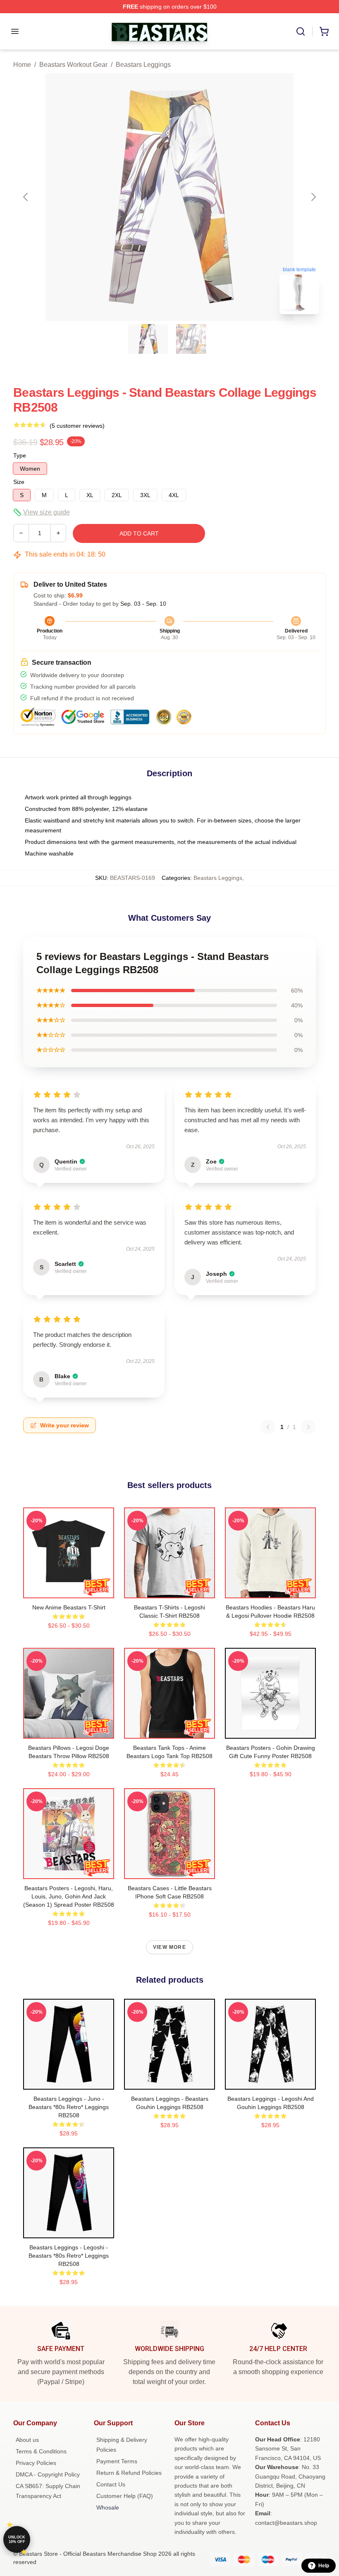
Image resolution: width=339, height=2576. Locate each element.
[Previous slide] (26, 197)
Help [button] (324, 2566)
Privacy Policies (36, 2463)
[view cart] (324, 31)
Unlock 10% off (17, 2539)
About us (27, 2440)
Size (19, 482)
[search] (301, 31)
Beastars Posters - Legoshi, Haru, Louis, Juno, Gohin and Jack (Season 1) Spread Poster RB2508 (69, 1896)
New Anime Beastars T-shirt (69, 1607)
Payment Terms (117, 2461)
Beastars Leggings (143, 65)
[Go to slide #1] (148, 339)
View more (169, 1947)
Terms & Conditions (41, 2451)
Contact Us (111, 2484)
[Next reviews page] (308, 1427)
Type (20, 455)
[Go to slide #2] (191, 339)
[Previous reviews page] (268, 1427)
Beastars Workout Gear (73, 65)
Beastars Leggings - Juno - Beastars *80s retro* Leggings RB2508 (69, 2107)
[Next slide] (313, 197)
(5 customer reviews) (77, 426)
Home (22, 65)
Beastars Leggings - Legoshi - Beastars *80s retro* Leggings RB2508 (69, 2256)
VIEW (69, 1590)
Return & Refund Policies (129, 2473)
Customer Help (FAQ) (125, 2496)
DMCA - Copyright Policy (48, 2474)
